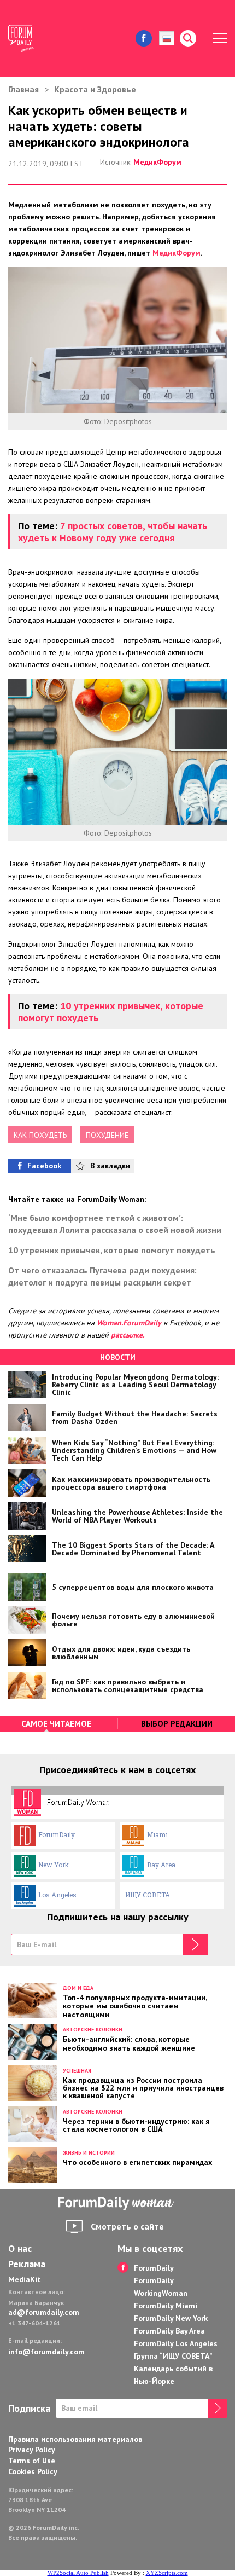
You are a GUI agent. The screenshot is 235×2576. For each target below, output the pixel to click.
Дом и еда (78, 1988)
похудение (107, 1135)
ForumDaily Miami (166, 2306)
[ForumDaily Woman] (117, 2204)
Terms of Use (32, 2461)
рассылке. (128, 1335)
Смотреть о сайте (127, 2226)
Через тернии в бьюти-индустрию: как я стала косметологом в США (136, 2125)
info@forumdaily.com (46, 2352)
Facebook (44, 1166)
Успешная (77, 2071)
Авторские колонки (93, 2030)
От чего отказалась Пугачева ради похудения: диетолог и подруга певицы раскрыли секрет (102, 1276)
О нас (20, 2249)
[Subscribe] (195, 1944)
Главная (23, 89)
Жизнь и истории (89, 2153)
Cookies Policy (33, 2471)
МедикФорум (157, 162)
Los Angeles (57, 1895)
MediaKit (25, 2279)
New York (54, 1865)
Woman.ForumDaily (129, 1323)
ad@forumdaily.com (44, 2312)
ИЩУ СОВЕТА (148, 1895)
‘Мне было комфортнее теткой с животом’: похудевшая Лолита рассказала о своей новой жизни (115, 1224)
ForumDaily (57, 1834)
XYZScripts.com (167, 2573)
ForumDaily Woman (78, 1802)
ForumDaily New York (171, 2318)
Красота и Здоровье (95, 89)
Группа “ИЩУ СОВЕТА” (173, 2356)
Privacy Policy (32, 2450)
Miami (157, 1834)
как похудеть (40, 1135)
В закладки (110, 1166)
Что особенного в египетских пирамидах (137, 2162)
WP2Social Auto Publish (78, 2573)
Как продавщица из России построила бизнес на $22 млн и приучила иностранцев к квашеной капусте (143, 2087)
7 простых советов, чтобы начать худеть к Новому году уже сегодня (113, 532)
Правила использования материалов (75, 2439)
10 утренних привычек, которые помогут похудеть (111, 1012)
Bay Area (161, 1865)
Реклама (27, 2264)
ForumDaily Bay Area (169, 2331)
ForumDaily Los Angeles (176, 2343)
